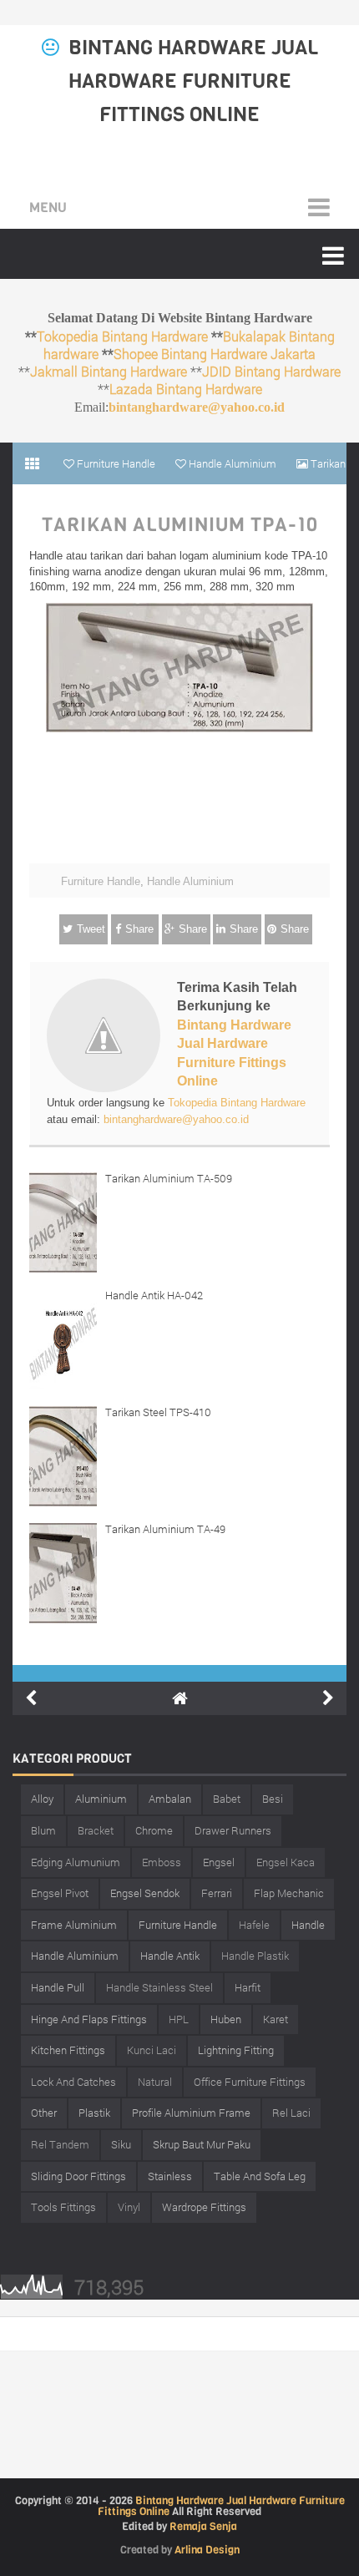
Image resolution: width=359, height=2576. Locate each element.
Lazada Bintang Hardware (186, 389)
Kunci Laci (152, 2050)
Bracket (96, 1830)
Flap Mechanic (289, 1893)
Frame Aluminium (74, 1925)
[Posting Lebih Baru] (31, 1698)
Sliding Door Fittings (78, 2176)
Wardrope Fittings (204, 2207)
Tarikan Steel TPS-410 (158, 1412)
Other (44, 2113)
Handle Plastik (255, 1956)
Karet (276, 2019)
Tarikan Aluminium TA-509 (169, 1178)
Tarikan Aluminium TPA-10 (180, 525)
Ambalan (170, 1799)
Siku (121, 2144)
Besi (273, 1799)
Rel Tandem (60, 2144)
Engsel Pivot (60, 1893)
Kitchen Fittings (68, 2050)
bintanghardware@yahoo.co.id (197, 407)
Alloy (42, 1799)
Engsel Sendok (145, 1893)
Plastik (94, 2113)
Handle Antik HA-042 (154, 1295)
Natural (155, 2082)
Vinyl (129, 2207)
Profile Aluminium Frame (191, 2113)
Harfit (248, 1987)
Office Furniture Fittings (250, 2082)
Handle (308, 1925)
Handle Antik (170, 1956)
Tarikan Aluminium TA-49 (165, 1529)
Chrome (154, 1830)
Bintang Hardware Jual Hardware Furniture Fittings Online (193, 81)
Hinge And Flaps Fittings (89, 2019)
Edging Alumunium (76, 1862)
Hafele (254, 1925)
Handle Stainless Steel (159, 1987)
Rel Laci (291, 2113)
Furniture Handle (101, 881)
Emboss (162, 1862)
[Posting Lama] (328, 1698)
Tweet (91, 929)
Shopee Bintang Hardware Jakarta (215, 354)
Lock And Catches (73, 2082)
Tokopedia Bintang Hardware (122, 336)
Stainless (170, 2176)
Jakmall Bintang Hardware (109, 371)
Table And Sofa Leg (260, 2176)
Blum (43, 1830)
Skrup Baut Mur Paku (202, 2144)
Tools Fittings (63, 2207)
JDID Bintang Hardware (271, 371)
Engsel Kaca (286, 1862)
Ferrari (217, 1893)
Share (139, 929)
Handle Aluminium (190, 881)
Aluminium (101, 1799)
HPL (179, 2019)
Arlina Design (207, 2550)
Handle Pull (58, 1987)
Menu (48, 207)
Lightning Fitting (236, 2050)
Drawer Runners (233, 1830)
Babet (227, 1799)
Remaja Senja (203, 2526)
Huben (226, 2019)
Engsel (219, 1862)
